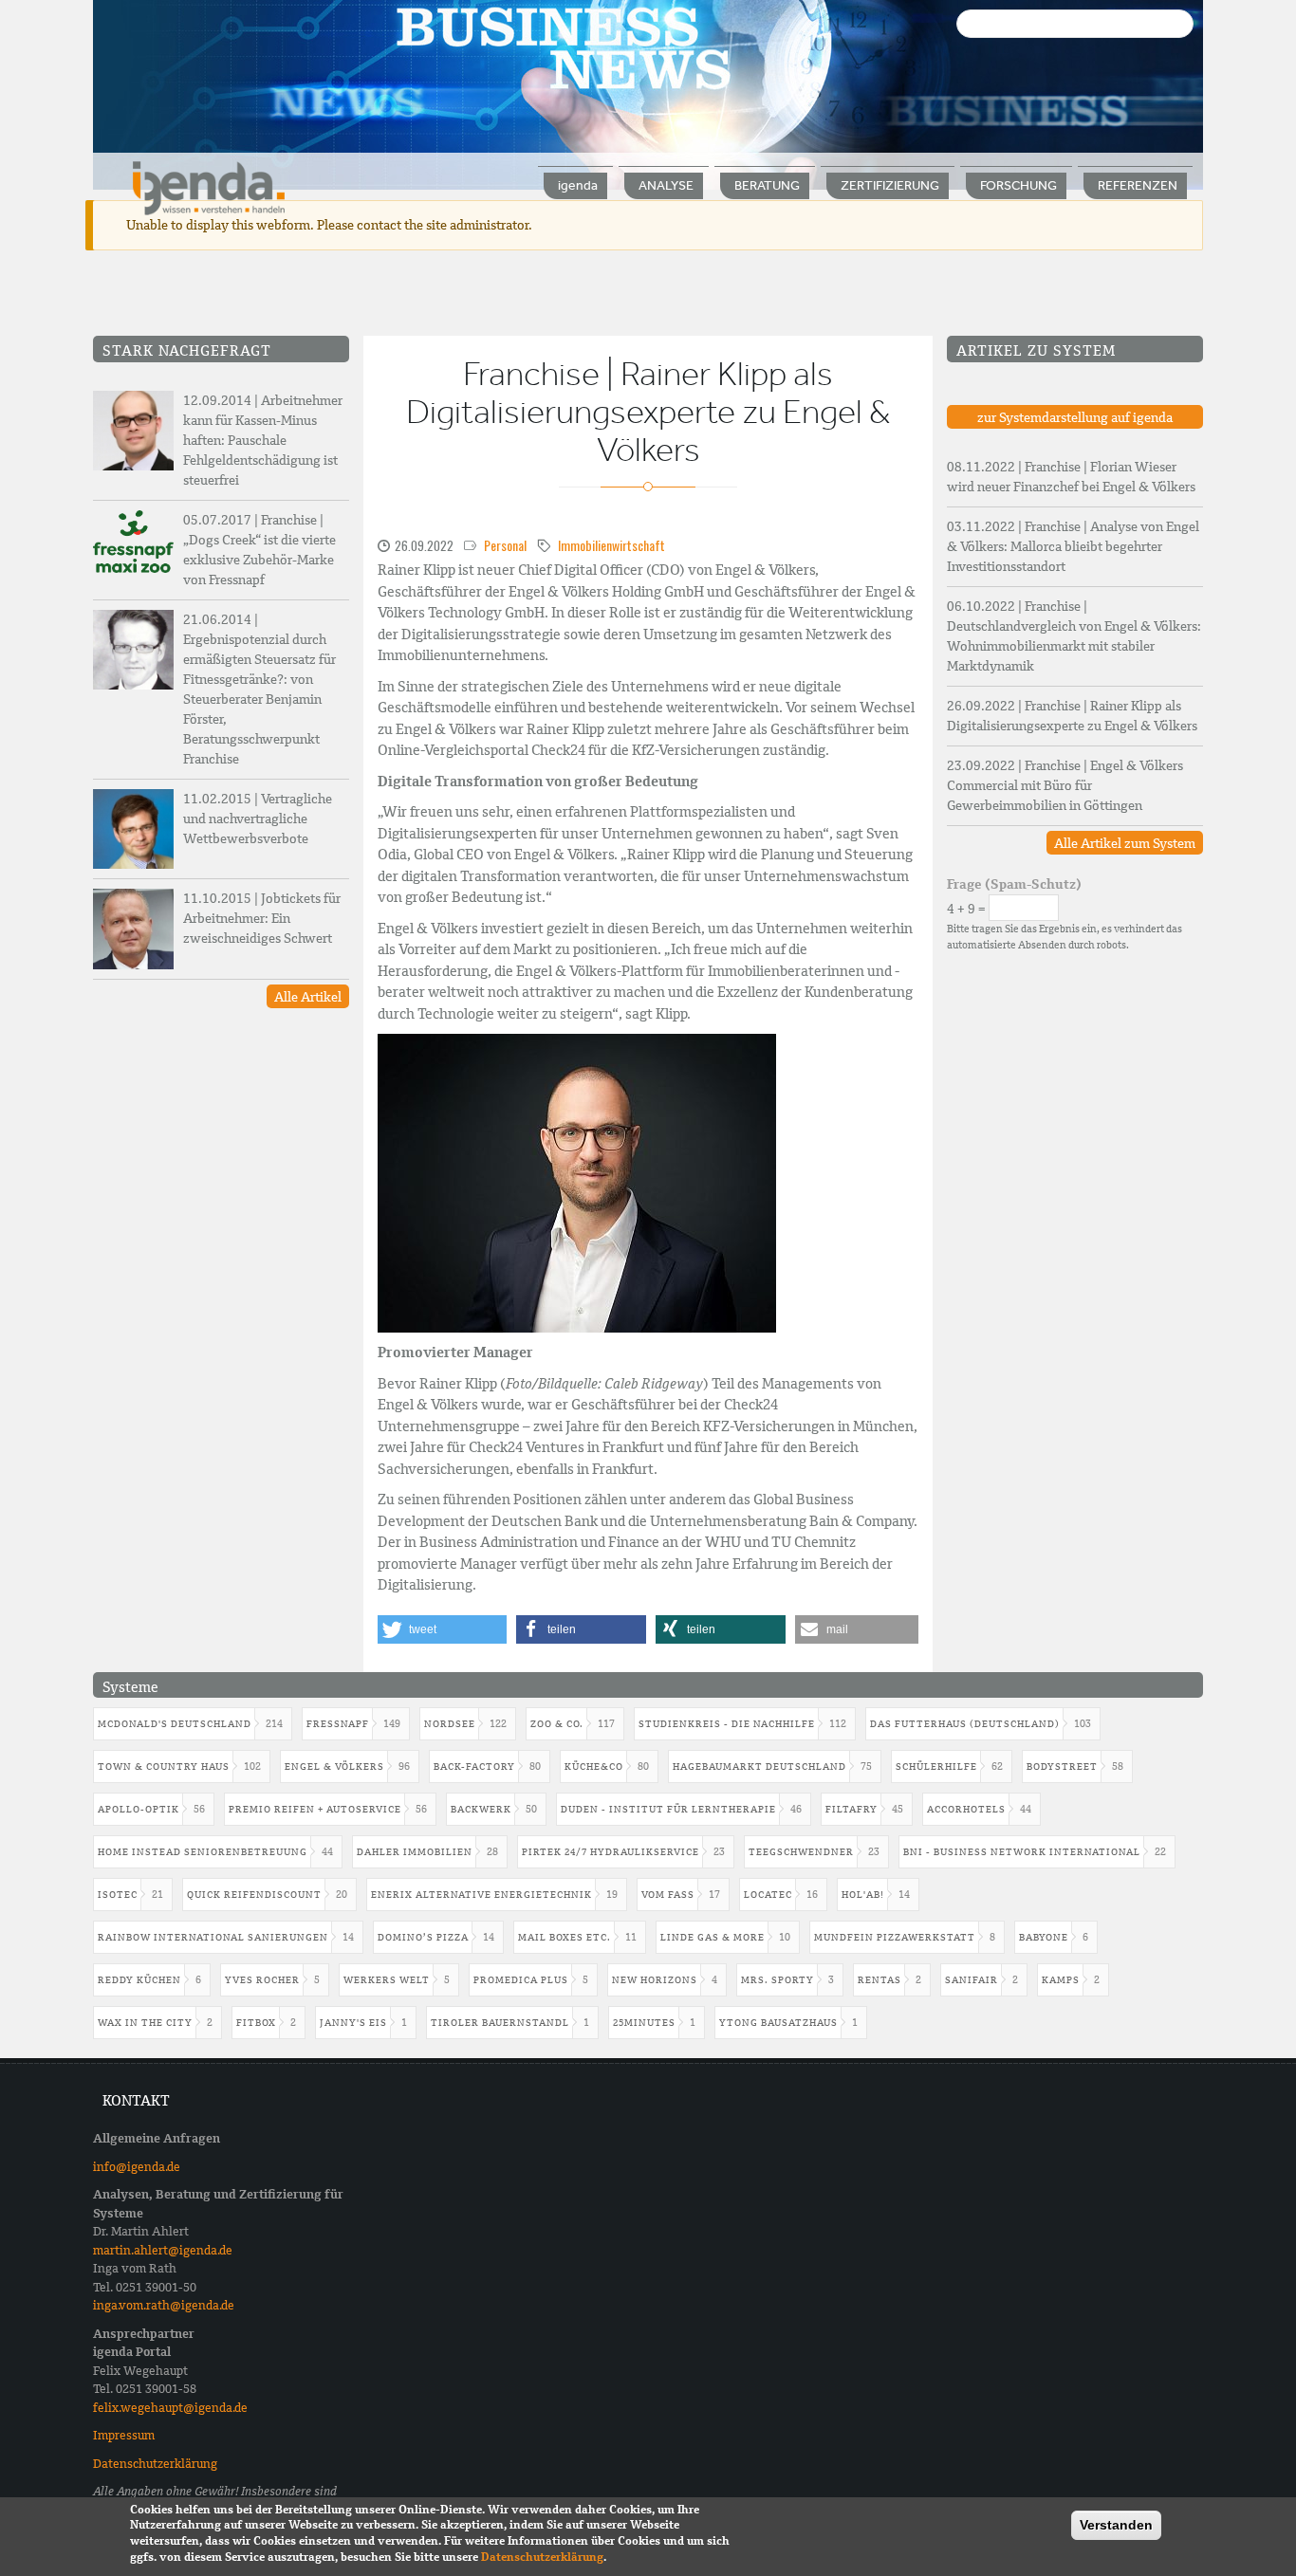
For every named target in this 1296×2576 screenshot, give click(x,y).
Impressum (124, 2435)
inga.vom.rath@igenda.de (164, 2305)
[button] (442, 1629)
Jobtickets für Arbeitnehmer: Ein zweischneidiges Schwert (262, 918)
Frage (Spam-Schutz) (1014, 884)
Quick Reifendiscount (254, 1895)
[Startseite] (209, 187)
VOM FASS (668, 1895)
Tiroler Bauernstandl (500, 2023)
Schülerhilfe (936, 1766)
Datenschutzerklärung (155, 2464)
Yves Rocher (262, 1980)
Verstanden (1116, 2525)
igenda (578, 185)
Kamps (1061, 1980)
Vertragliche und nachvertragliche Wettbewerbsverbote (258, 819)
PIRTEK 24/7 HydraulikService (611, 1852)
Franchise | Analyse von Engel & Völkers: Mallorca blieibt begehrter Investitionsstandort (1073, 546)
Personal (505, 545)
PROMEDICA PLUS (521, 1980)
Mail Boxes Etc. (565, 1937)
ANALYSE (666, 185)
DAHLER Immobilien (415, 1852)
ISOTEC (118, 1895)
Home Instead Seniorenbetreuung (203, 1852)
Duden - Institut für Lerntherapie (668, 1809)
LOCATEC (768, 1895)
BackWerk (481, 1809)
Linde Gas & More (713, 1937)
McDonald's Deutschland (175, 1724)
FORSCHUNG (1018, 185)
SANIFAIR (972, 1980)
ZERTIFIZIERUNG (890, 185)
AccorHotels (966, 1809)
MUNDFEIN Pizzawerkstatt (895, 1937)
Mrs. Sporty (778, 1980)
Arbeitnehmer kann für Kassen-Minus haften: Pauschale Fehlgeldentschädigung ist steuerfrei (263, 440)
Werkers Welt (387, 1980)
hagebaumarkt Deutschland (759, 1766)
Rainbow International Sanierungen (213, 1937)
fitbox (256, 2023)
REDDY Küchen (139, 1980)
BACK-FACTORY (474, 1766)
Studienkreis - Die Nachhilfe (727, 1724)
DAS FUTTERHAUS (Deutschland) (965, 1724)
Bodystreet (1062, 1766)
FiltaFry (852, 1809)
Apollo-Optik (139, 1809)
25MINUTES (644, 2023)
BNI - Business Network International (1022, 1852)
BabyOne (1044, 1937)
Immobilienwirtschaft (611, 545)
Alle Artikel (308, 997)
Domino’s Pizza (423, 1937)
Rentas (879, 1980)
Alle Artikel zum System (1125, 843)
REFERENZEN (1138, 185)
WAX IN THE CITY (145, 2023)
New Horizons (655, 1980)
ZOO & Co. (557, 1724)
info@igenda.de (137, 2167)
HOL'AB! (863, 1895)
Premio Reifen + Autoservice (315, 1809)
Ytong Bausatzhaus (778, 2023)
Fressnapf (338, 1724)
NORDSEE (450, 1724)
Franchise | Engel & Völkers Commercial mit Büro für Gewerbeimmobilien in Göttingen (1065, 785)
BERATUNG (767, 185)
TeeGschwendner (801, 1852)
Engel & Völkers (334, 1766)
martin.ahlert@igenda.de (163, 2250)
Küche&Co (594, 1766)
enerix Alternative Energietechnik (481, 1895)
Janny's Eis (353, 2023)
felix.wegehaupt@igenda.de (170, 2408)
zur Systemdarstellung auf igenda (1075, 417)
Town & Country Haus (164, 1766)
